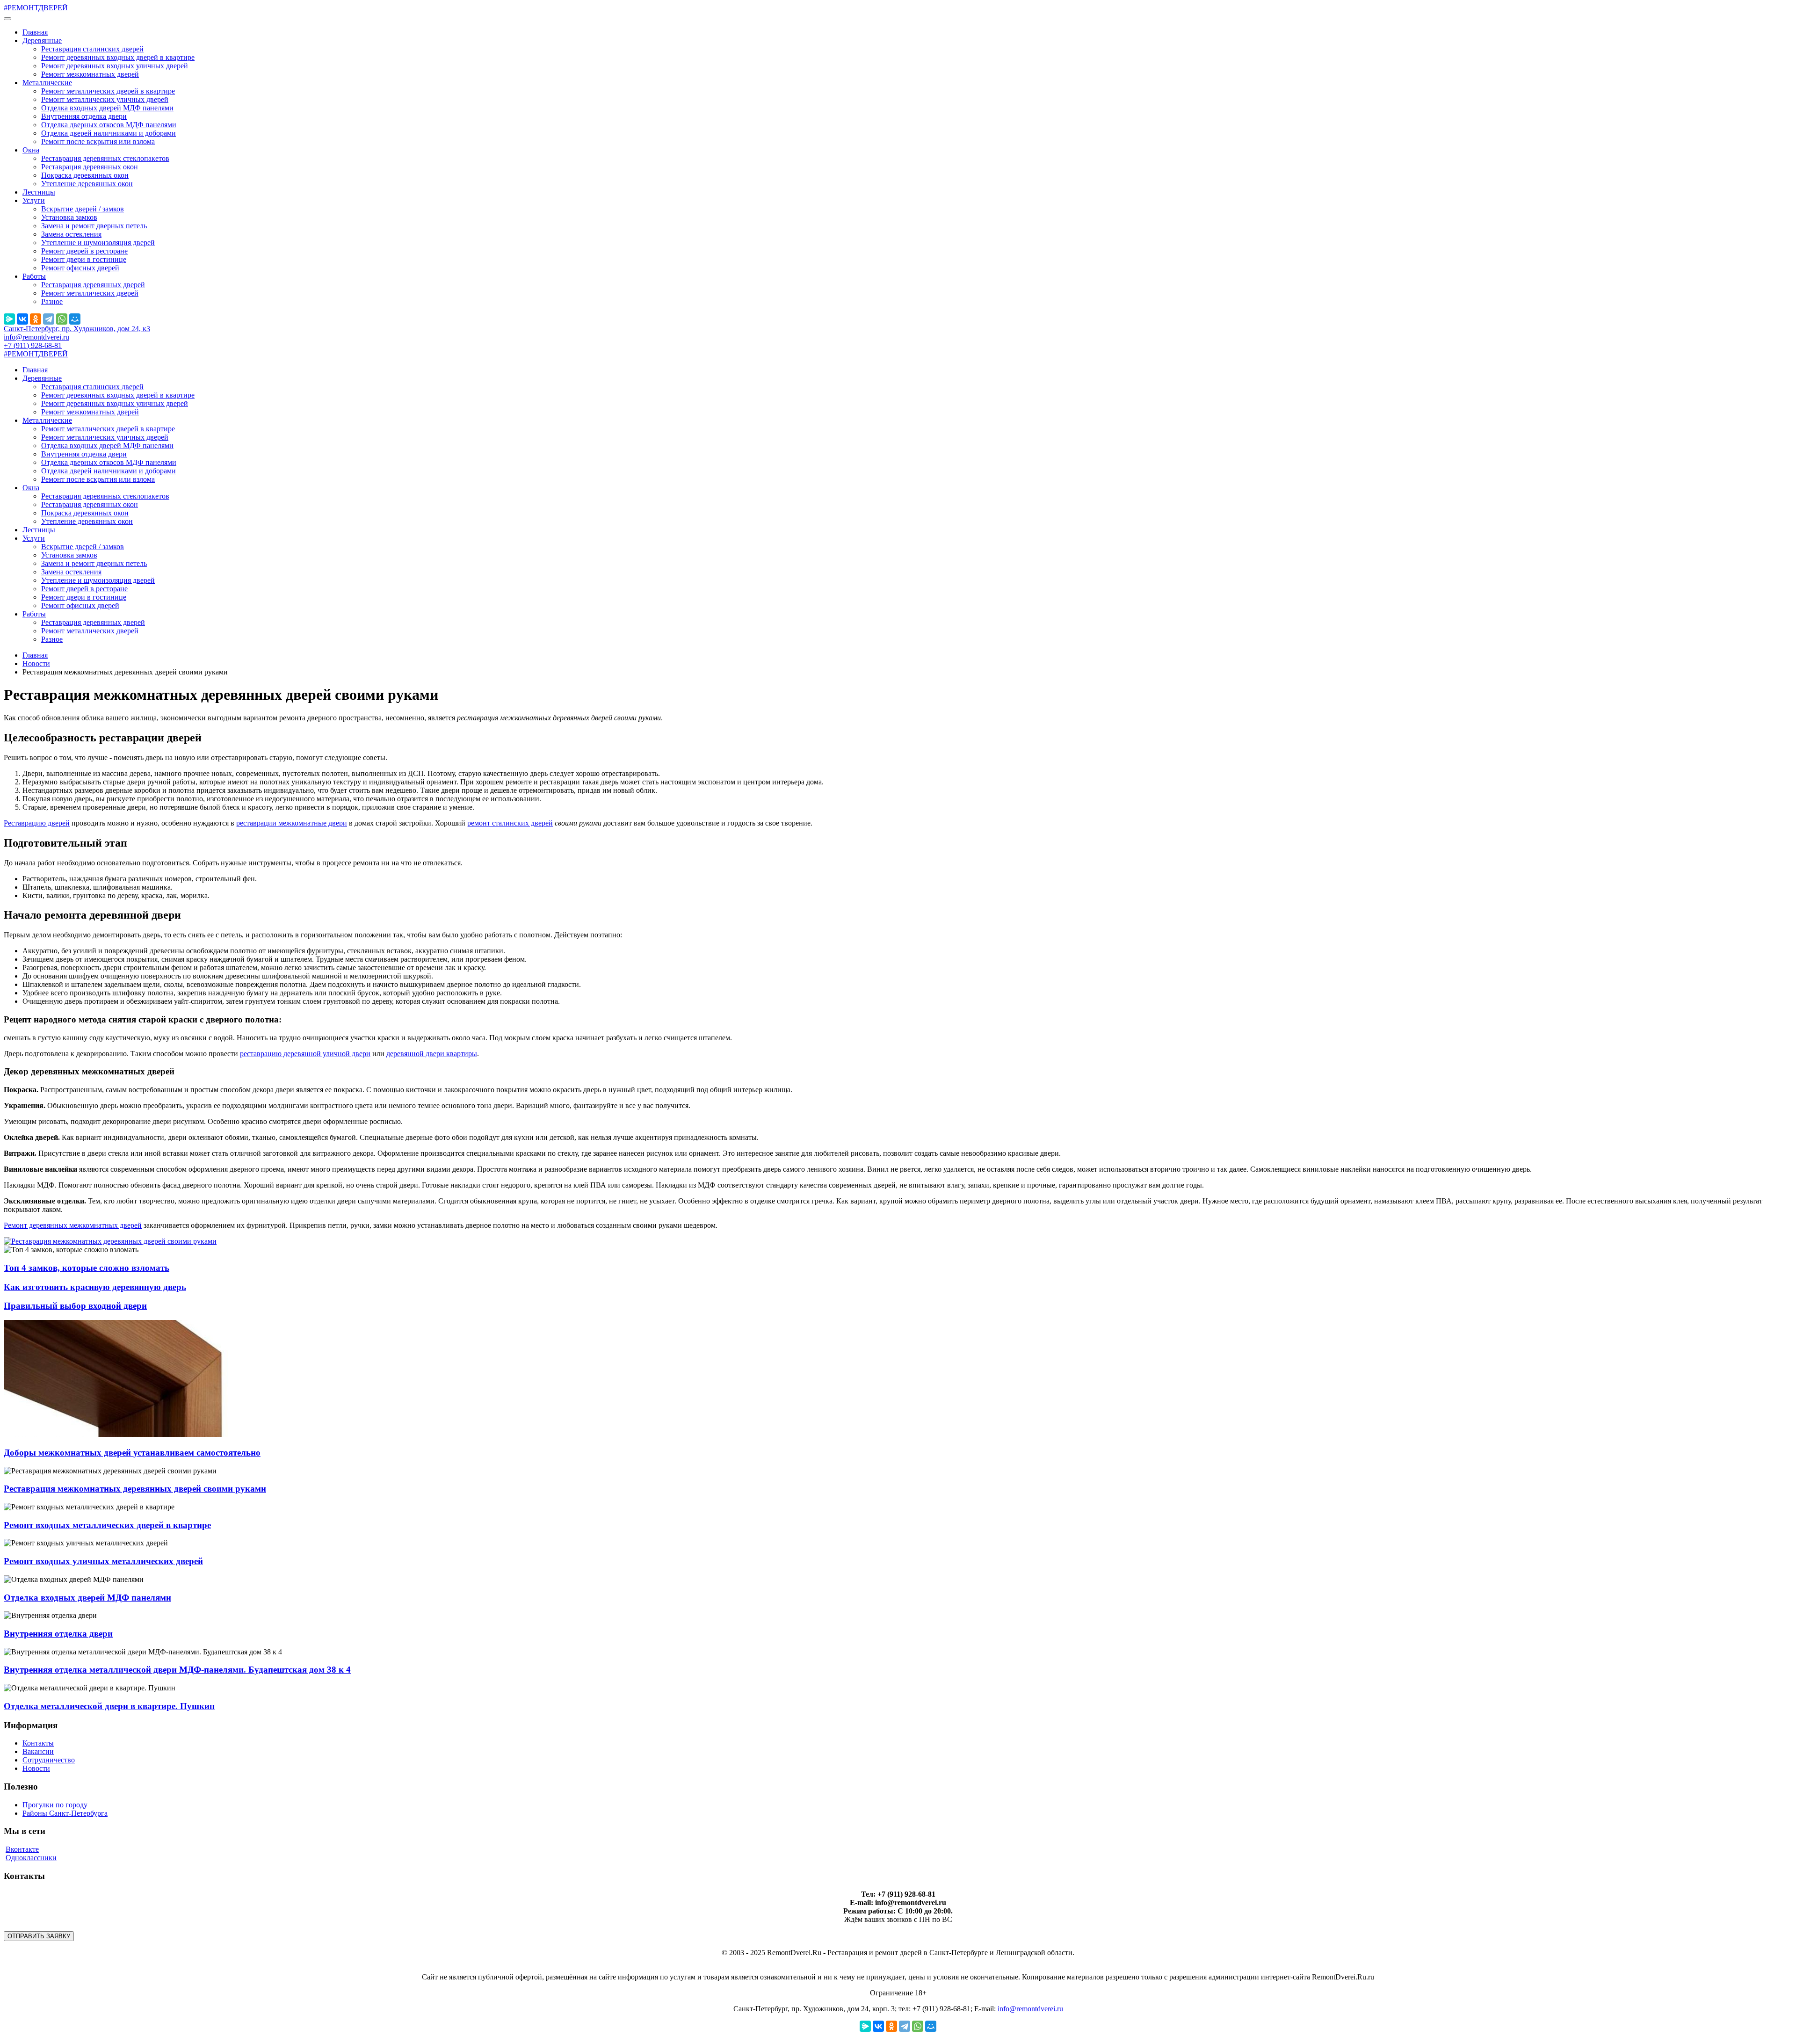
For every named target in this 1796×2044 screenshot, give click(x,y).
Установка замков (69, 217)
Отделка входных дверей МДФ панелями (107, 108)
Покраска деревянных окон (85, 175)
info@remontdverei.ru (36, 337)
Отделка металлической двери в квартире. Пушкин (109, 1706)
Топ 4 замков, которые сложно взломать (87, 1268)
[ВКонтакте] (22, 319)
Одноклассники (31, 1858)
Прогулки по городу (55, 1805)
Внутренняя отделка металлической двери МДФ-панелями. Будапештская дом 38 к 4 (177, 1670)
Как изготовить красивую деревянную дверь (95, 1287)
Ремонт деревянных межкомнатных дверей (73, 1225)
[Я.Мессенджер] (9, 319)
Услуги (34, 200)
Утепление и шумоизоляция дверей (98, 243)
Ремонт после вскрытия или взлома (98, 141)
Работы (34, 276)
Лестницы (39, 192)
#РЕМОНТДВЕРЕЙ (36, 8)
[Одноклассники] (36, 319)
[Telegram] (49, 319)
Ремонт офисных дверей (80, 268)
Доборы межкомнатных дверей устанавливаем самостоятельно (132, 1453)
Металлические (47, 83)
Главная (35, 32)
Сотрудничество (49, 1760)
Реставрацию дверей (37, 823)
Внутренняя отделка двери (84, 116)
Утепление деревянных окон (87, 184)
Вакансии (38, 1751)
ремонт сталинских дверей (510, 823)
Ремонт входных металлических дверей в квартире (107, 1525)
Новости (36, 663)
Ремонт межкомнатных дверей (90, 74)
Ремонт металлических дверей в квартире (108, 91)
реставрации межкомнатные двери (292, 823)
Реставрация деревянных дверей (93, 285)
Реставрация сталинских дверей (92, 49)
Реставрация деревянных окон (90, 167)
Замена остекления (71, 234)
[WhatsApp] (62, 319)
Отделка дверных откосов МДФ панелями (109, 125)
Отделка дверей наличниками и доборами (109, 133)
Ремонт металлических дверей (90, 293)
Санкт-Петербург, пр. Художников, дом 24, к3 (77, 329)
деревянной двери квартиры (432, 1054)
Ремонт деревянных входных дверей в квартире (118, 57)
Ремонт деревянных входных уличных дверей (115, 66)
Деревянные (42, 40)
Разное (52, 301)
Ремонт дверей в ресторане (84, 251)
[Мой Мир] (75, 319)
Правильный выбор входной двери (75, 1306)
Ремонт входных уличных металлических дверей (103, 1561)
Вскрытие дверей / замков (83, 209)
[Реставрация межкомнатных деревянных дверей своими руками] (110, 1241)
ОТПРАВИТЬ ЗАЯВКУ (39, 1936)
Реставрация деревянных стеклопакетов (105, 158)
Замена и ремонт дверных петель (94, 226)
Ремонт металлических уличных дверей (105, 99)
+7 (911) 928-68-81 (33, 345)
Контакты (38, 1743)
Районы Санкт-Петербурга (65, 1813)
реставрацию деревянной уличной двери (305, 1054)
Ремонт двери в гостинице (84, 259)
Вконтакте (22, 1849)
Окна (31, 150)
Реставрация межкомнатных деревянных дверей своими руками (135, 1489)
